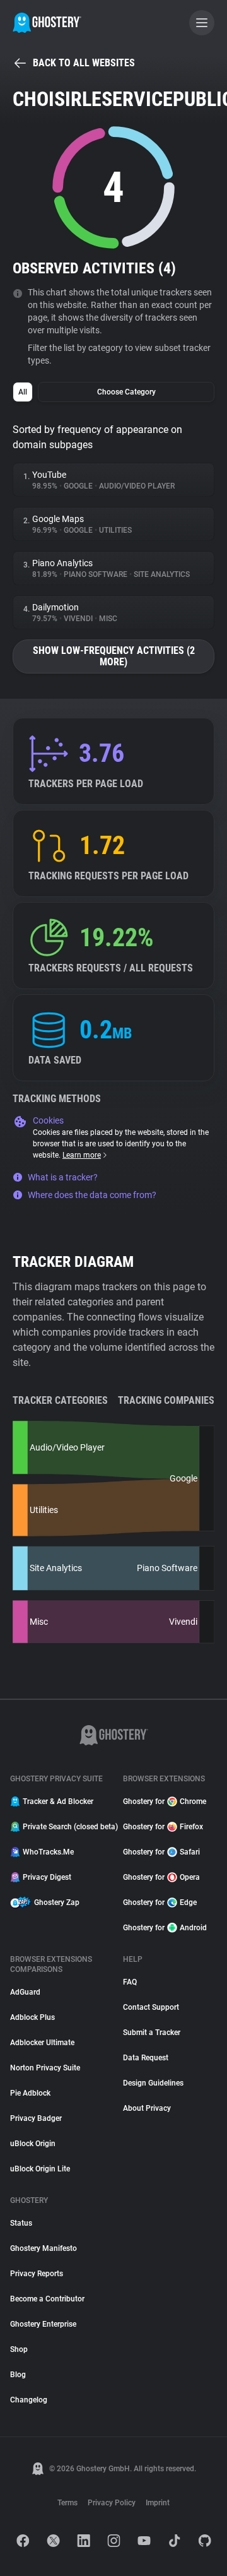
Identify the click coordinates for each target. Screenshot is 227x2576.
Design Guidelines (153, 2083)
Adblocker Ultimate (42, 2043)
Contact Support (151, 2007)
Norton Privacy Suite (45, 2068)
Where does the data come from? (92, 1195)
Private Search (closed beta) (65, 1827)
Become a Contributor (47, 2299)
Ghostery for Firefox (163, 1827)
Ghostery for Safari (161, 1852)
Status (21, 2223)
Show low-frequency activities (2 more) (114, 656)
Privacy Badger (36, 2118)
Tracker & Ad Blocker (58, 1801)
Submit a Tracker (152, 2033)
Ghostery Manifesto (44, 2248)
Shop (19, 2349)
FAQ (130, 1982)
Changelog (29, 2400)
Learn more (82, 1155)
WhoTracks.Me (48, 1852)
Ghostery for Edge (160, 1902)
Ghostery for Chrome (165, 1801)
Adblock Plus (32, 2017)
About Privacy (147, 2108)
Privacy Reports (37, 2274)
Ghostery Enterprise (43, 2324)
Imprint (158, 2503)
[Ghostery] (47, 23)
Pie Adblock (30, 2093)
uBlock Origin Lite (40, 2169)
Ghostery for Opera (161, 1877)
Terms (67, 2503)
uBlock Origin (33, 2144)
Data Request (146, 2058)
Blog (18, 2375)
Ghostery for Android (165, 1928)
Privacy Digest (47, 1877)
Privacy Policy (112, 2503)
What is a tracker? (63, 1177)
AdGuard (25, 1992)
